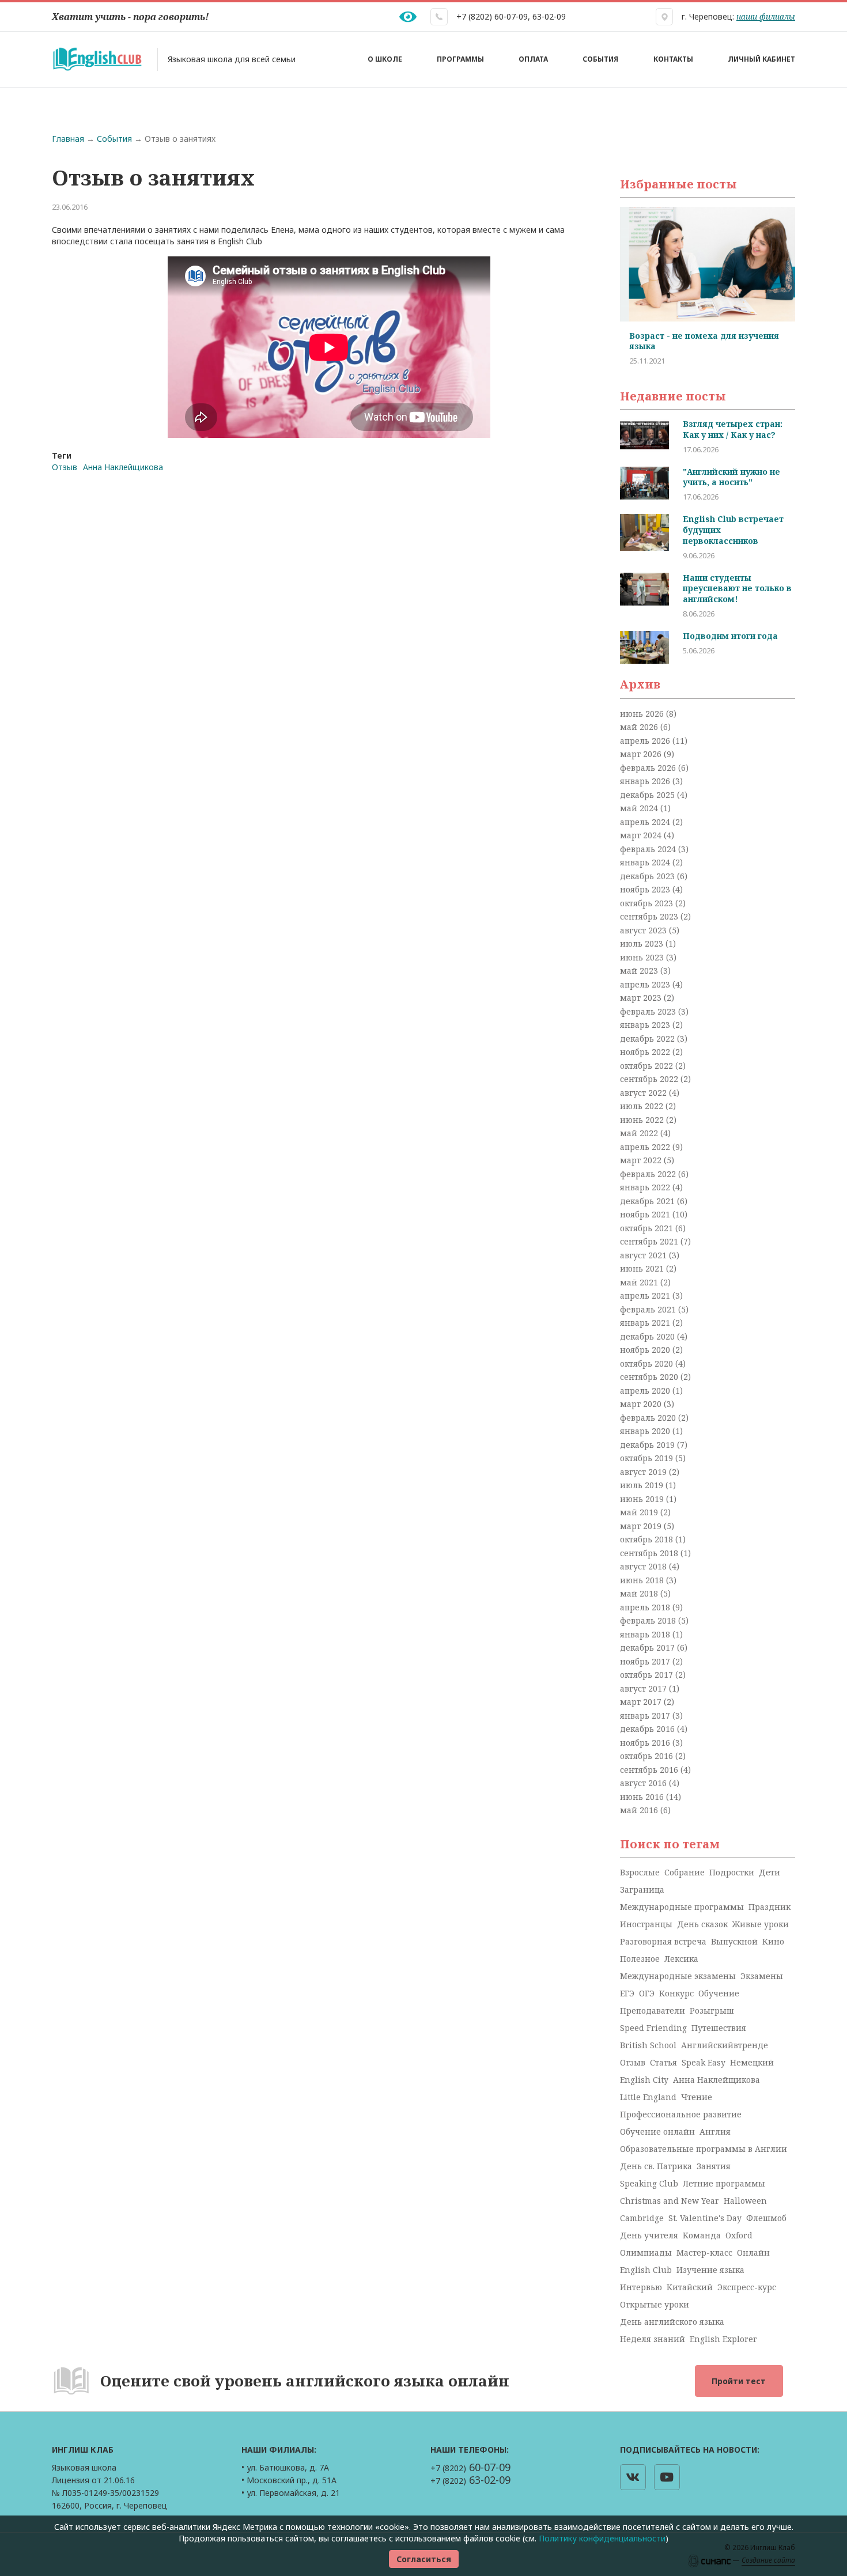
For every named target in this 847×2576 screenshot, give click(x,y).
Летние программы (724, 2183)
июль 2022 (643, 1106)
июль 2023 (643, 943)
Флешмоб (766, 2218)
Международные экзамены (678, 1976)
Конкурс (676, 1993)
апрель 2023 (646, 984)
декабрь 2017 (649, 1648)
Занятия (714, 2166)
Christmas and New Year (670, 2201)
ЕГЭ (627, 1993)
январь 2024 (646, 862)
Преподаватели (653, 2011)
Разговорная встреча (663, 1941)
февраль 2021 (649, 1309)
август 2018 (644, 1566)
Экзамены (762, 1976)
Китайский (690, 2287)
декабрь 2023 (649, 876)
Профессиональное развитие (681, 2114)
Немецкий (752, 2062)
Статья (663, 2062)
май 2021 (640, 1282)
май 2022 (640, 1133)
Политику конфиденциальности (602, 2538)
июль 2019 (643, 1485)
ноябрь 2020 (646, 1350)
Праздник (770, 1907)
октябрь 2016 (648, 1756)
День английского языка (672, 2322)
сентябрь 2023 (650, 916)
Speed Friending (653, 2028)
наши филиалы (766, 16)
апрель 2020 (646, 1391)
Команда (702, 2235)
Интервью (641, 2287)
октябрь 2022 (648, 1066)
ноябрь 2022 (646, 1052)
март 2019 (642, 1526)
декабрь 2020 (649, 1336)
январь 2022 (646, 1187)
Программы (460, 59)
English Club (646, 2270)
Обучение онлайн (657, 2131)
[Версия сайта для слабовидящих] (408, 17)
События (600, 59)
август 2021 (644, 1255)
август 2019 (644, 1472)
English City (644, 2080)
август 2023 (644, 930)
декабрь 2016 (649, 1729)
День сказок (702, 1924)
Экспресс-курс (747, 2287)
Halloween (745, 2201)
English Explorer (723, 2339)
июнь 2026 (643, 714)
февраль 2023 (649, 1011)
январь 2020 (646, 1431)
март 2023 (642, 998)
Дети (770, 1872)
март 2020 (642, 1404)
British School (648, 2045)
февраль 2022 (649, 1174)
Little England (648, 2097)
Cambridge (642, 2218)
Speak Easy (704, 2062)
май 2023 (640, 971)
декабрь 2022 (649, 1039)
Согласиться (424, 2559)
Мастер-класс (704, 2252)
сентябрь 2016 (650, 1770)
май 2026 (640, 727)
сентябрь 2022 (650, 1079)
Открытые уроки (655, 2304)
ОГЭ (647, 1993)
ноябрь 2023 (646, 889)
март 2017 (642, 1702)
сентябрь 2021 (650, 1241)
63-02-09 (549, 16)
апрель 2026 (646, 741)
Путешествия (719, 2028)
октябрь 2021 (648, 1228)
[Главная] (97, 59)
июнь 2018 (643, 1580)
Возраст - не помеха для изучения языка (695, 341)
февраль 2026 (649, 768)
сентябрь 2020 (650, 1377)
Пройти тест (739, 2381)
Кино (773, 1941)
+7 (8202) (470, 2468)
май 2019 (640, 1512)
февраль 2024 (649, 849)
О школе (385, 59)
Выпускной (734, 1941)
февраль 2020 (649, 1418)
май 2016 (640, 1810)
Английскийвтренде (725, 2045)
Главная (68, 139)
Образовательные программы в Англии (704, 2149)
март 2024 (642, 835)
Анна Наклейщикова (123, 467)
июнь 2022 (643, 1120)
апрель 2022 (646, 1147)
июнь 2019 (643, 1499)
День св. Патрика (656, 2166)
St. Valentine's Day (705, 2218)
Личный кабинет (761, 59)
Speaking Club (649, 2183)
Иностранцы (646, 1924)
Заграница (642, 1890)
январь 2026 (646, 781)
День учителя (649, 2235)
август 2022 (644, 1093)
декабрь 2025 (649, 795)
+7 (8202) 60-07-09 (492, 16)
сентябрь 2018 (650, 1553)
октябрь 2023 (648, 903)
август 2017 (644, 1688)
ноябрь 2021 (646, 1214)
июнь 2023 (643, 957)
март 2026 (642, 754)
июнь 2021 (643, 1268)
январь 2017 (646, 1716)
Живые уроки (761, 1924)
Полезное (640, 1959)
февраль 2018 (649, 1620)
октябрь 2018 (648, 1539)
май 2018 (640, 1593)
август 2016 (644, 1783)
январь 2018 (646, 1634)
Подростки (732, 1872)
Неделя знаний (653, 2339)
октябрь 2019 (648, 1458)
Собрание (685, 1872)
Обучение (719, 1993)
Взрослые (640, 1872)
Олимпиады (646, 2252)
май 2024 (640, 808)
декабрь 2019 (649, 1445)
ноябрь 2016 (646, 1743)
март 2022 (642, 1160)
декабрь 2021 (649, 1201)
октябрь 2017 (648, 1675)
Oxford (739, 2235)
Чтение (697, 2097)
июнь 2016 (643, 1797)
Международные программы (682, 1907)
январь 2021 (646, 1323)
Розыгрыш (712, 2011)
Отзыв (65, 467)
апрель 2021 (646, 1295)
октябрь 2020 (648, 1363)
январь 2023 (646, 1025)
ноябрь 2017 (646, 1661)
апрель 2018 (646, 1607)
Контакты (673, 59)
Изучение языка (710, 2270)
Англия (715, 2131)
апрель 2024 (646, 822)
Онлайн (753, 2252)
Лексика (681, 1959)
